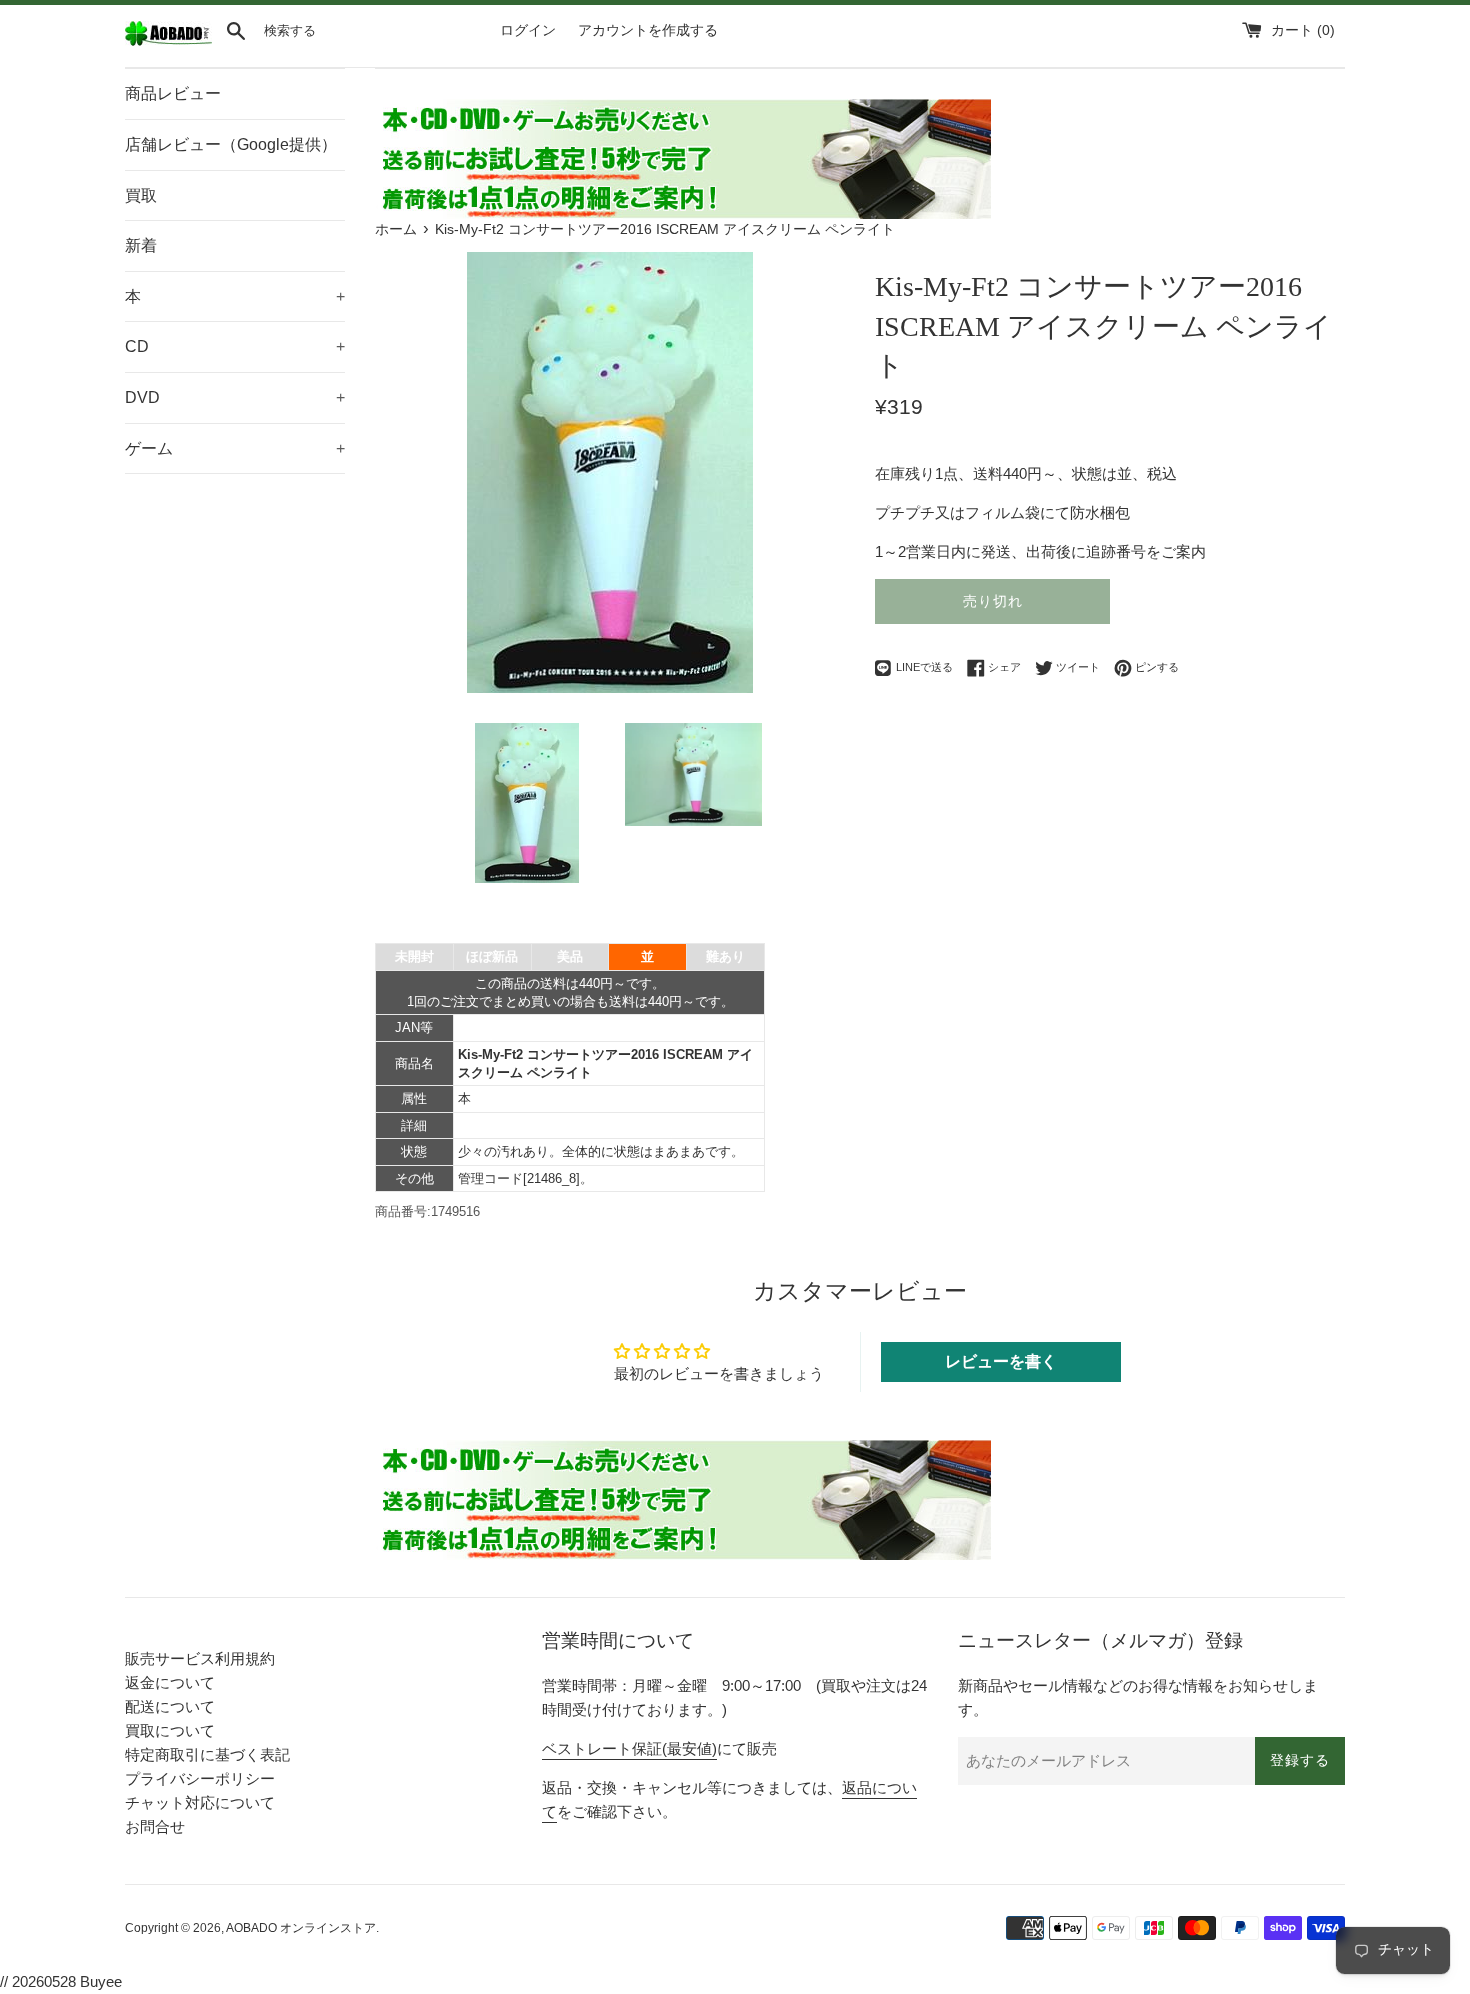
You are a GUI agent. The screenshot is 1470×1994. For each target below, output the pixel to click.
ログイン (528, 30)
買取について (170, 1730)
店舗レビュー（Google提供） (231, 144)
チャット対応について (200, 1802)
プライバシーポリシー (200, 1778)
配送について (170, 1706)
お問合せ (155, 1826)
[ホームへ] (168, 41)
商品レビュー (173, 93)
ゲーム (235, 448)
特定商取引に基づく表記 (207, 1754)
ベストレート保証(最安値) (629, 1748)
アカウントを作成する (648, 30)
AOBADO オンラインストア (301, 1928)
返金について (170, 1682)
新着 (141, 245)
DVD (235, 397)
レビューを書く (1001, 1361)
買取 (141, 195)
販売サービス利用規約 (200, 1658)
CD (235, 346)
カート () (1303, 30)
